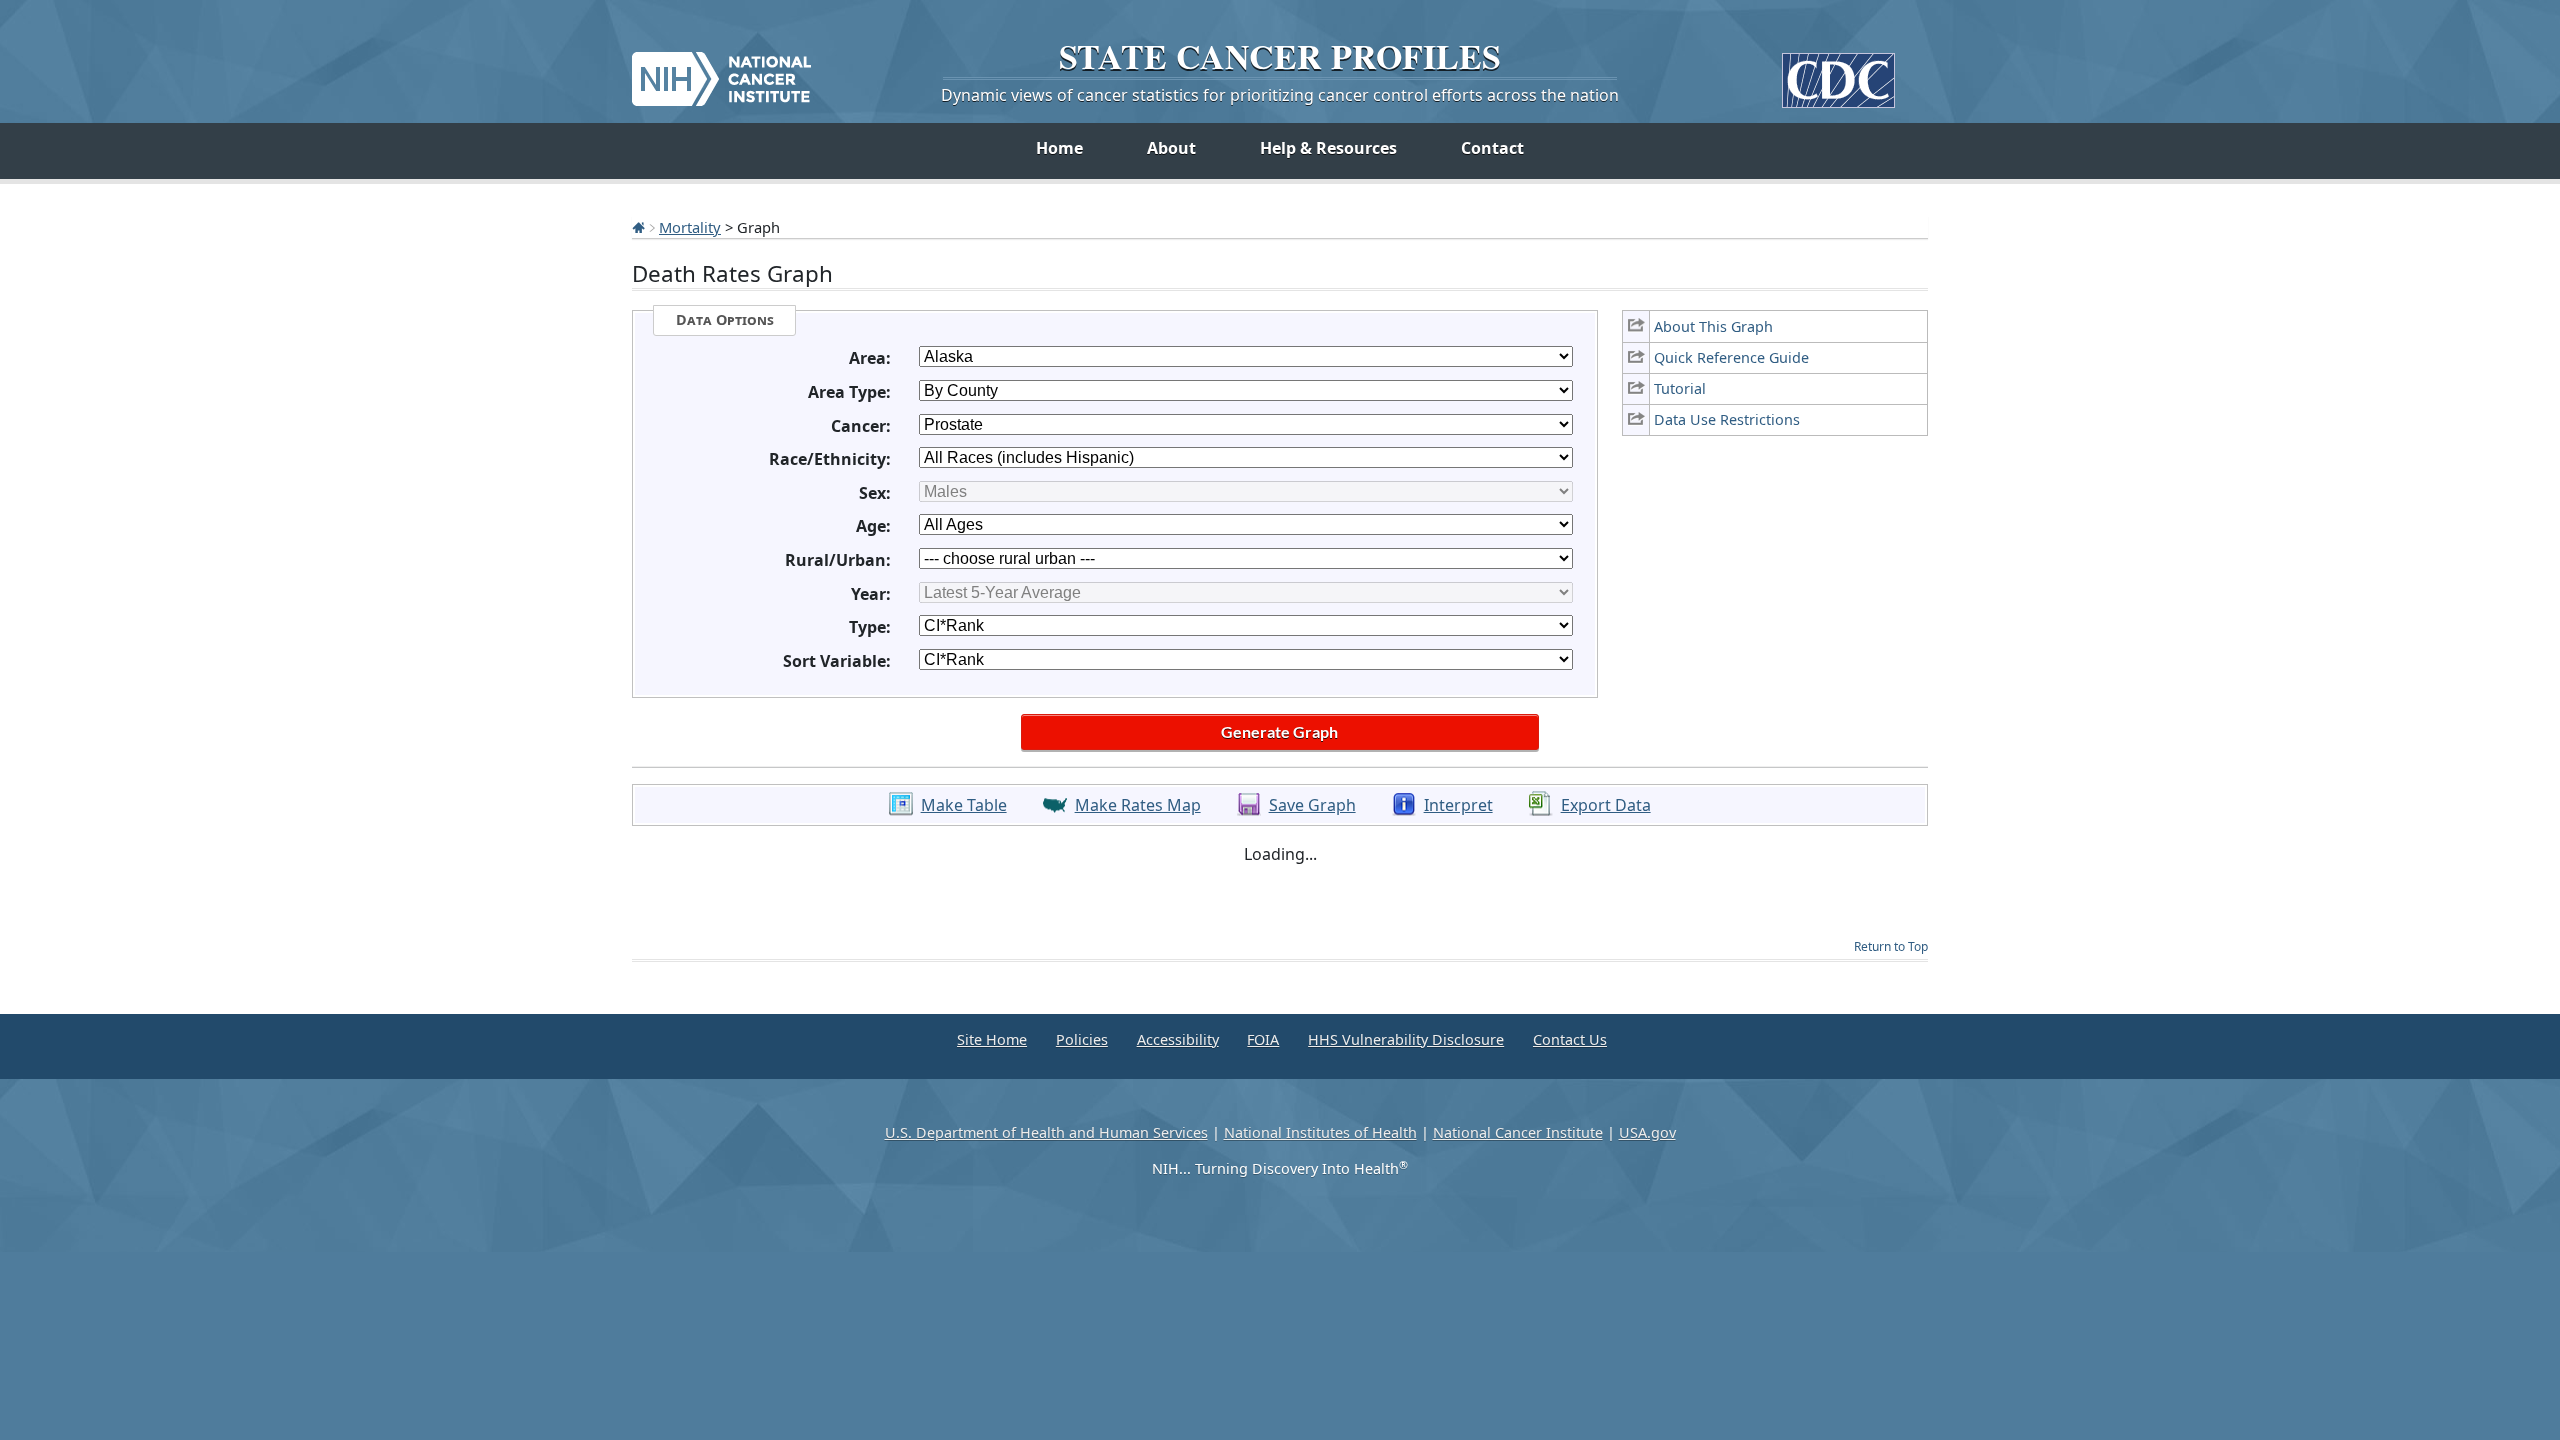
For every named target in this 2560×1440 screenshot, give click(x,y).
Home (1059, 148)
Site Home (992, 1039)
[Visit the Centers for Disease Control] (1838, 72)
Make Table (964, 805)
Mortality (690, 227)
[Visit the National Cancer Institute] (721, 71)
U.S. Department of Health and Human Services (1046, 1132)
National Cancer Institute (1518, 1132)
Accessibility (1178, 1039)
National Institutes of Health (1320, 1132)
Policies (1082, 1039)
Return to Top (1891, 946)
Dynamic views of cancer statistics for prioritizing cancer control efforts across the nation (1280, 95)
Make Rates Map (1138, 805)
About (1171, 148)
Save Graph (1312, 805)
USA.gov (1647, 1132)
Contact (1492, 148)
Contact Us (1570, 1039)
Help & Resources (1328, 148)
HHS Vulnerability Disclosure (1406, 1039)
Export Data (1606, 805)
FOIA (1263, 1039)
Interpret (1458, 805)
